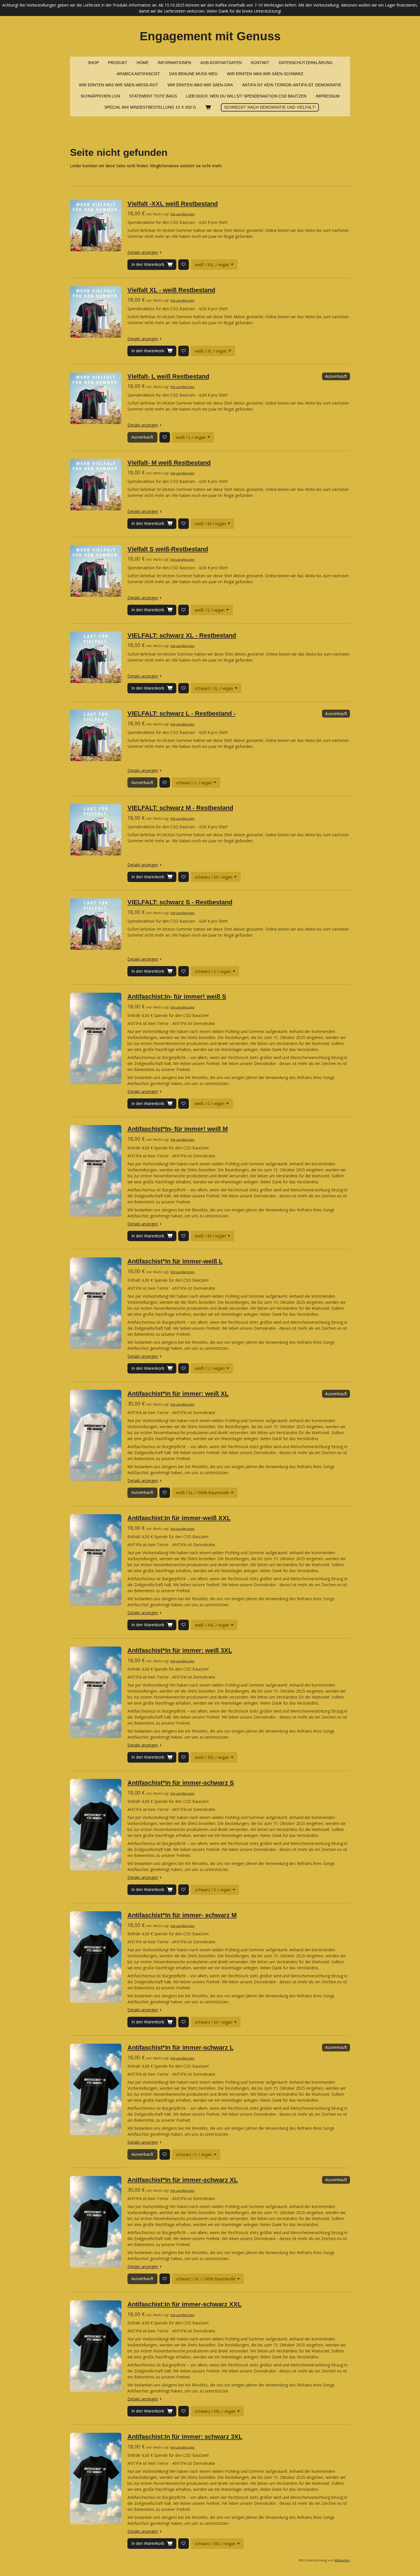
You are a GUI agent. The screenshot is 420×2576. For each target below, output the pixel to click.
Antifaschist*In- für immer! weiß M (178, 1129)
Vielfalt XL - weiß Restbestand (171, 290)
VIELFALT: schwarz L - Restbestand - (181, 713)
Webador (342, 2560)
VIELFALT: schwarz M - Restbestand (180, 808)
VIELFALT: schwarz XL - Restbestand (182, 635)
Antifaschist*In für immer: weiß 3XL (180, 1650)
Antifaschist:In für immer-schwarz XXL (184, 2304)
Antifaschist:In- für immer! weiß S (177, 997)
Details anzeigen (143, 252)
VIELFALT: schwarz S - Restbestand (180, 902)
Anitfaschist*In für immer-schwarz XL (183, 2180)
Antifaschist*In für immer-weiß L (175, 1261)
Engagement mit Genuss (210, 36)
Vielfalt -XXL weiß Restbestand (173, 204)
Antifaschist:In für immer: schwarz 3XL (185, 2437)
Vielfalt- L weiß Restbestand (168, 376)
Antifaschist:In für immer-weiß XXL (179, 1518)
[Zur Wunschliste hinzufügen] (184, 265)
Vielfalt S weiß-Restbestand (168, 549)
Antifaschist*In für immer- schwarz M (182, 1915)
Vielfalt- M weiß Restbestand (169, 463)
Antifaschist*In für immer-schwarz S (181, 1783)
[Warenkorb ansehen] (208, 107)
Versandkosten (182, 214)
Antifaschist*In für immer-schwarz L (180, 2048)
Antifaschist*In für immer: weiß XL (178, 1394)
